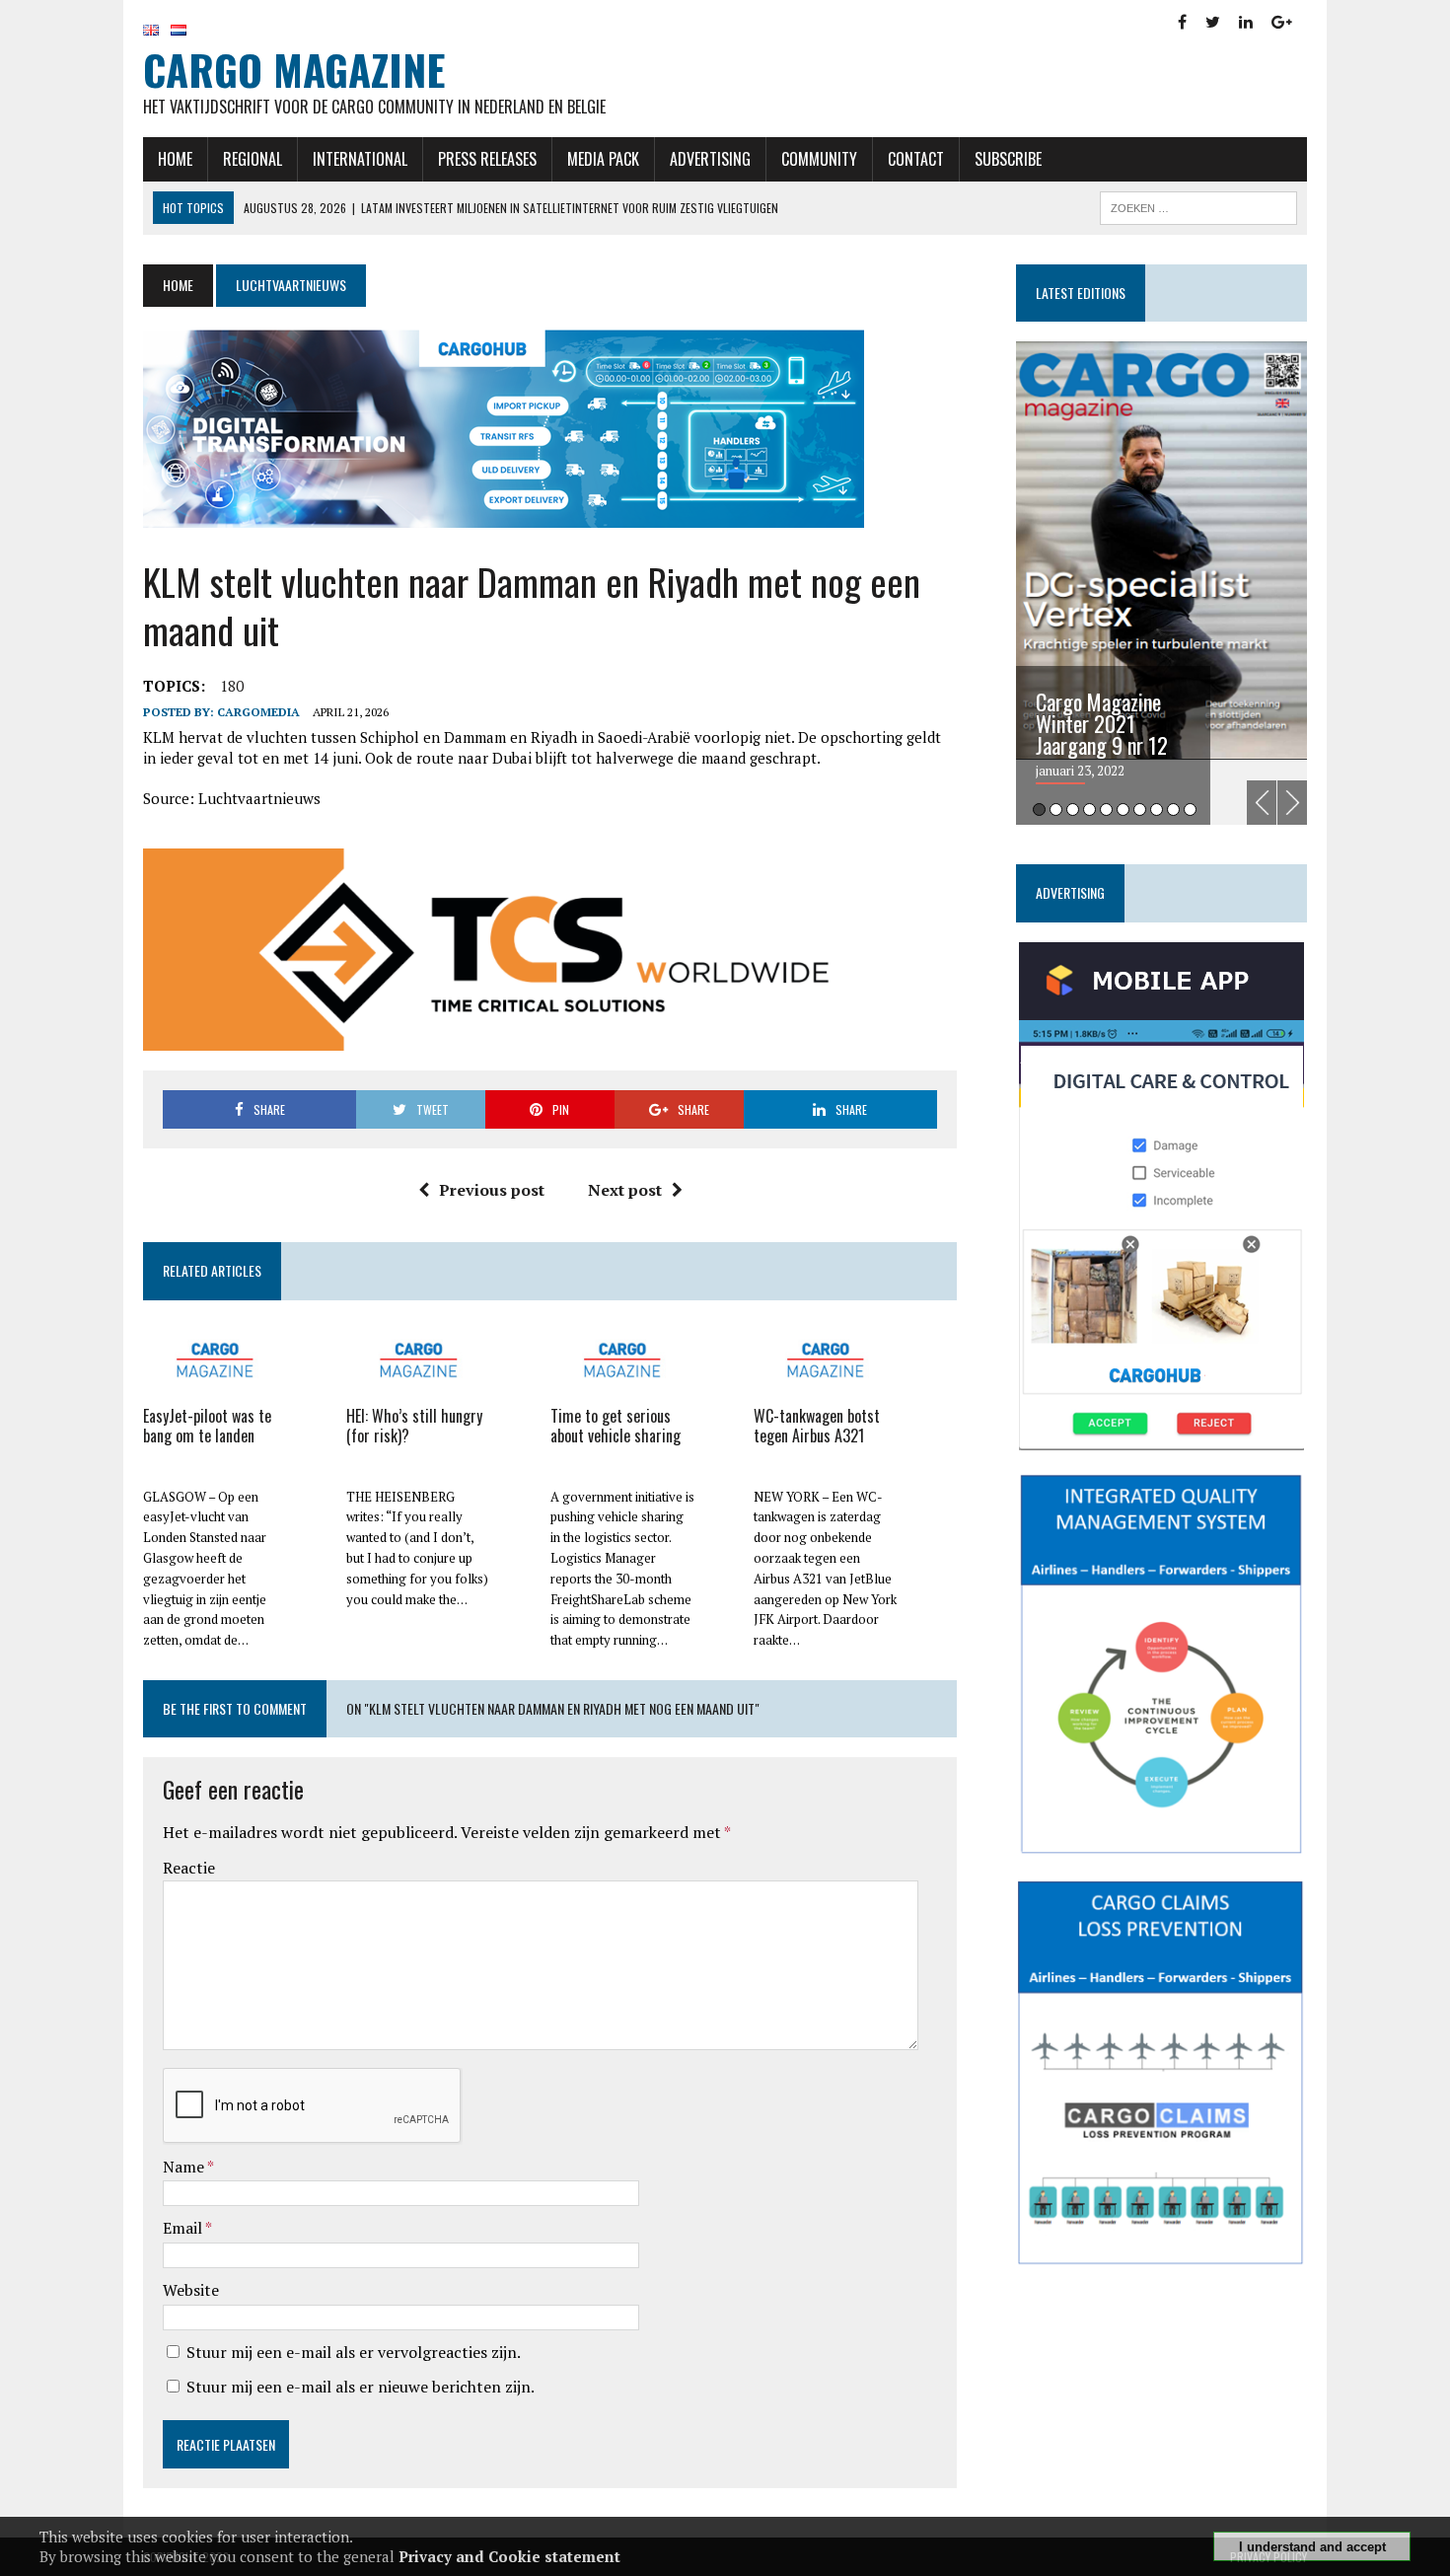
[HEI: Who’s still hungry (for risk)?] (418, 1387)
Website (191, 2290)
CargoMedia (258, 712)
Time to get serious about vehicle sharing (616, 1426)
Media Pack (603, 159)
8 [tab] (1157, 810)
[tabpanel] (1161, 583)
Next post (625, 1190)
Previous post (492, 1190)
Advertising (710, 159)
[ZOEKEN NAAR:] (1198, 205)
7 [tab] (1140, 810)
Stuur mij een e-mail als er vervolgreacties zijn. (354, 2352)
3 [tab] (1073, 810)
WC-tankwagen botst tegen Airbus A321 (817, 1426)
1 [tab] (1039, 810)
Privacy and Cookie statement (509, 2556)
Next (1292, 803)
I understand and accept (1312, 2547)
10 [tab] (1190, 810)
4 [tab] (1089, 810)
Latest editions (1081, 293)
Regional (253, 159)
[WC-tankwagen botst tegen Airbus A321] (826, 1387)
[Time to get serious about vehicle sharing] (622, 1387)
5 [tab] (1106, 810)
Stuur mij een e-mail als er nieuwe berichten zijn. (361, 2387)
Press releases (487, 159)
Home (175, 159)
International (360, 159)
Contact (916, 159)
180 (232, 686)
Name (185, 2167)
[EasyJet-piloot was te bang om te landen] (215, 1387)
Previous (1262, 803)
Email (184, 2228)
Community (819, 159)
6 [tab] (1123, 810)
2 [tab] (1056, 810)
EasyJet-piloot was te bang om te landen (207, 1426)
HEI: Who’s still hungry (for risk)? (414, 1426)
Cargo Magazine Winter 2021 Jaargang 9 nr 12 (1102, 723)
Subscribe (1008, 159)
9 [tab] (1173, 810)
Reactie (189, 1868)
